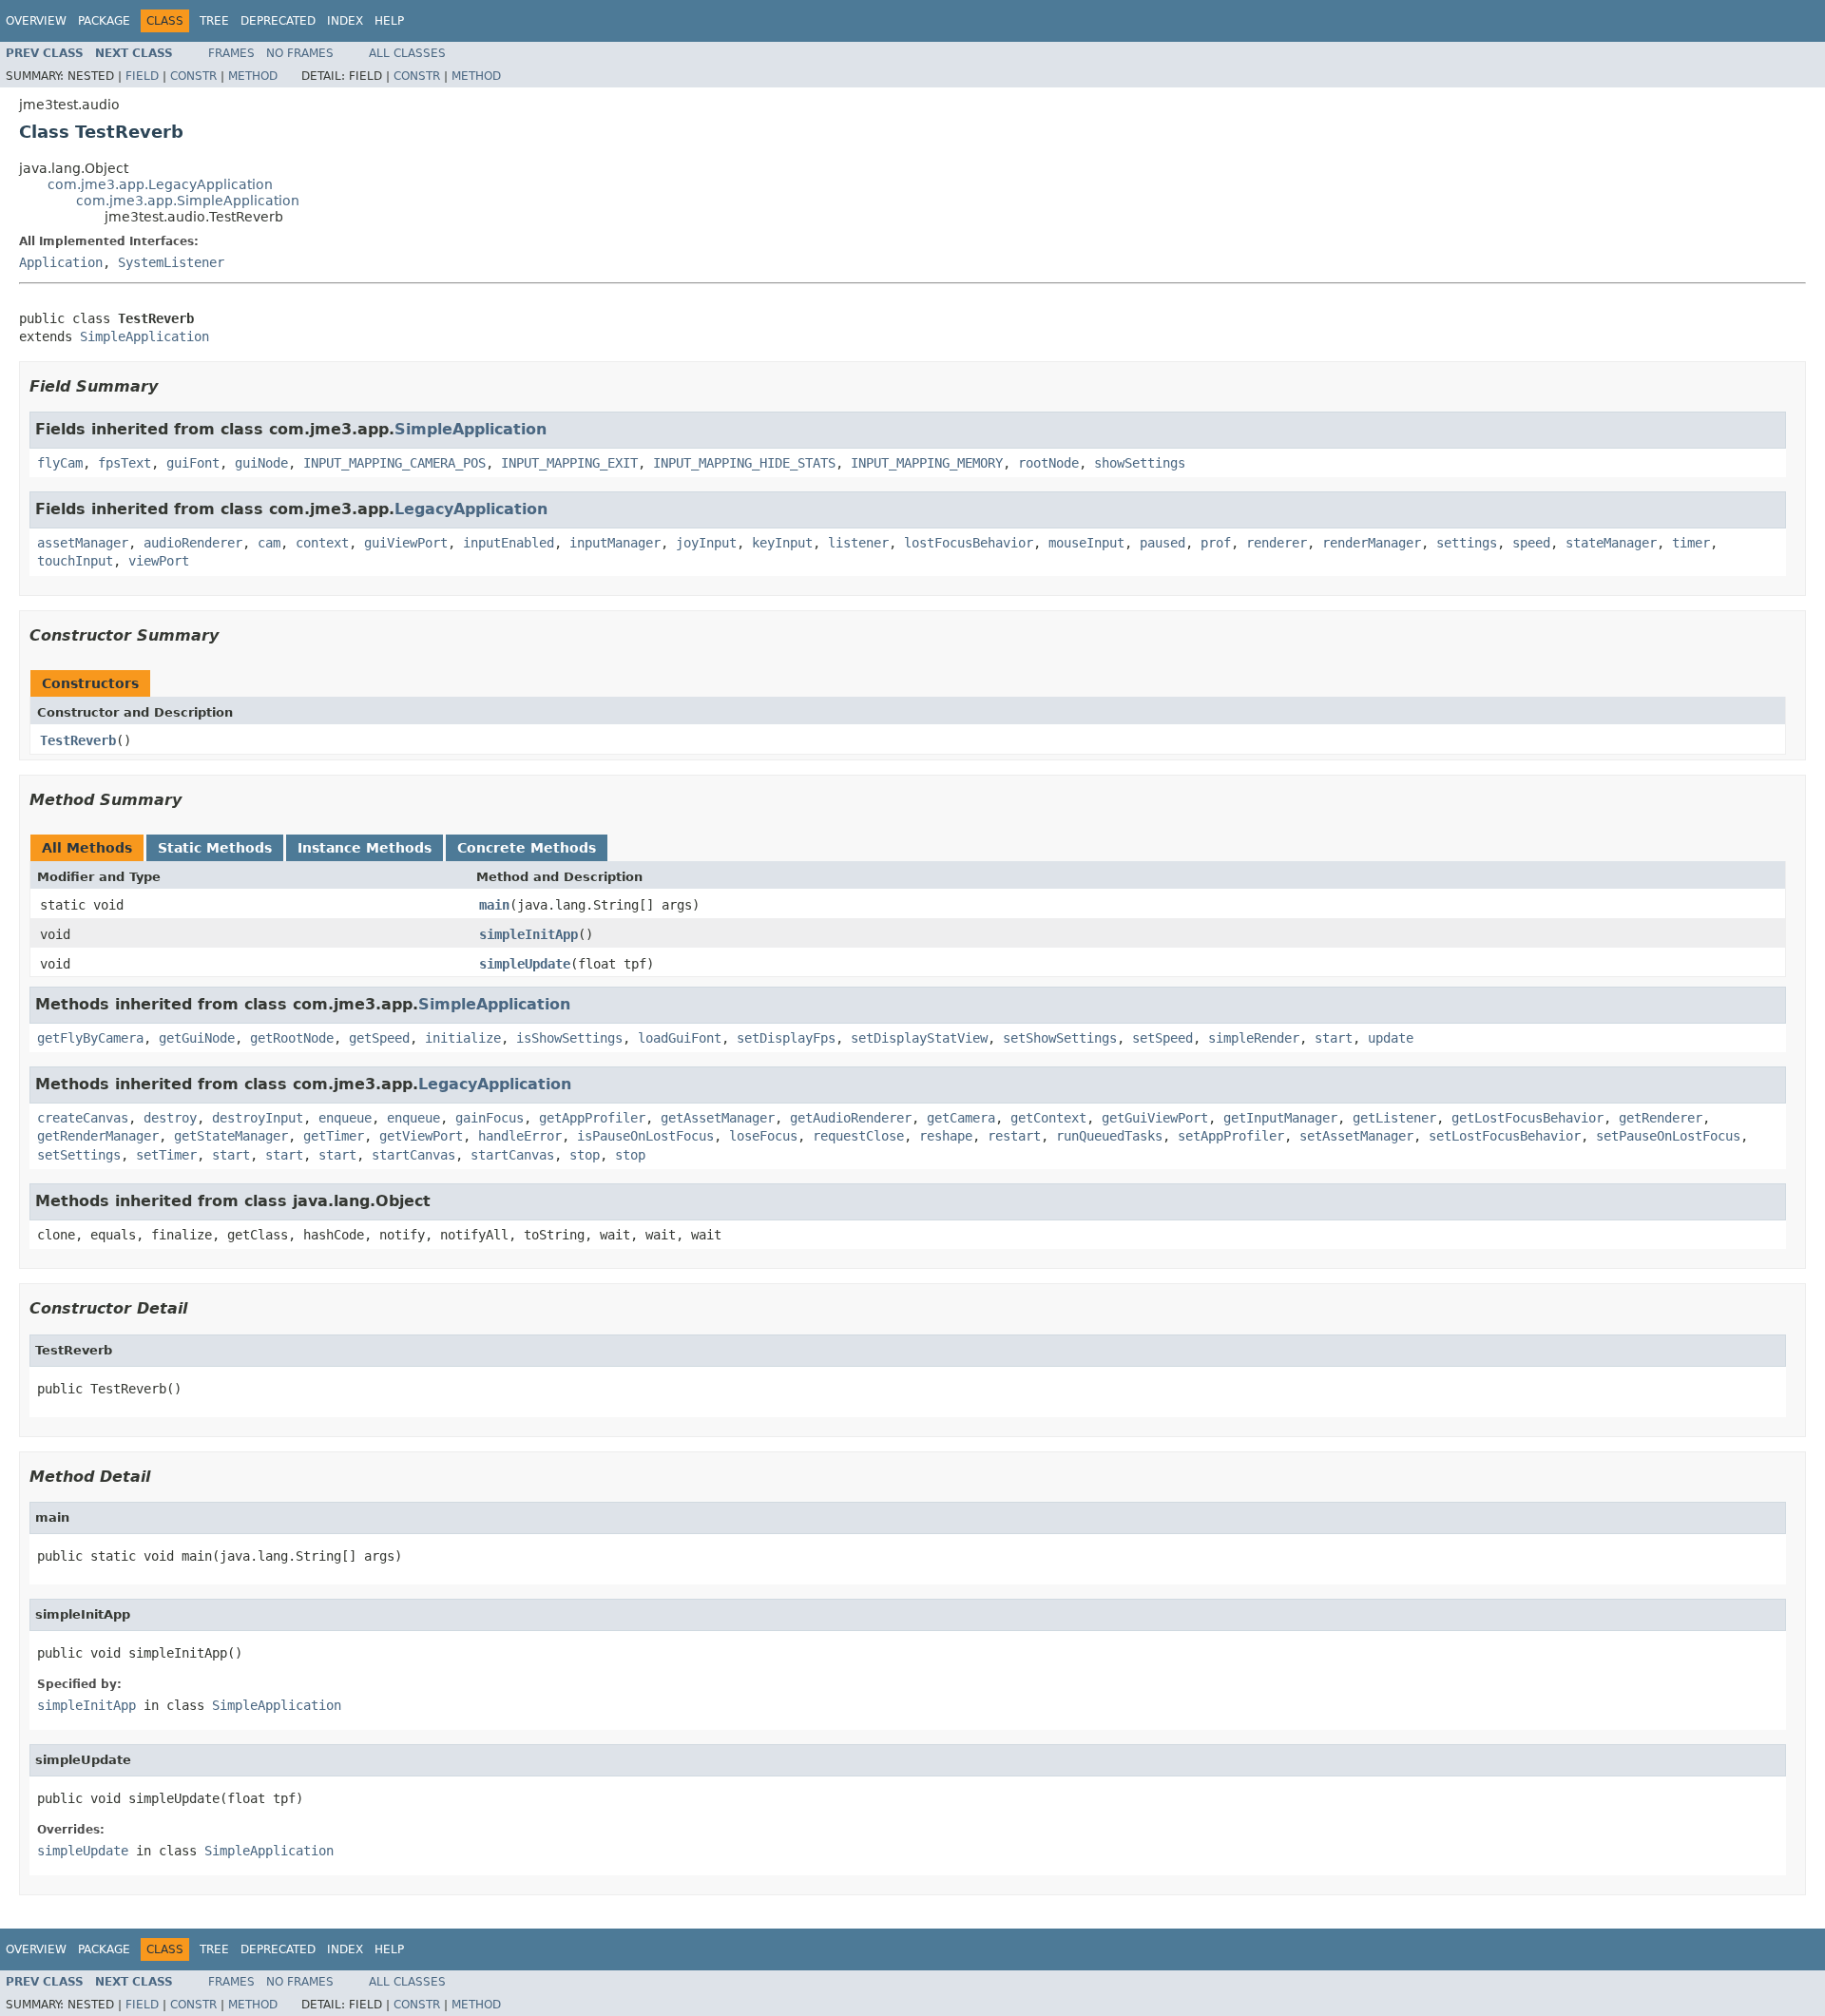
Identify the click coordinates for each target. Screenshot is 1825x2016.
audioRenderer (193, 543)
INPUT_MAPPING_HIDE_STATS (744, 463)
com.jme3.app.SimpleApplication (188, 201)
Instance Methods (365, 848)
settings (1467, 543)
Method (253, 76)
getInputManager (1280, 1118)
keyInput (782, 543)
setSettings (79, 1155)
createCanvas (83, 1118)
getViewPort (421, 1136)
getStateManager (231, 1136)
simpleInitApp (528, 934)
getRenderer (1661, 1118)
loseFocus (763, 1136)
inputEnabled (509, 543)
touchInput (75, 561)
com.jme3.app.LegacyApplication (160, 184)
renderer (1277, 543)
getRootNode (292, 1038)
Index (345, 21)
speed (1531, 543)
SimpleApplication (144, 336)
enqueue (345, 1118)
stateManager (1611, 543)
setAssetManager (1356, 1136)
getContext (1048, 1118)
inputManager (615, 543)
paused (1162, 543)
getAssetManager (718, 1118)
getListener (1394, 1118)
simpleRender (1254, 1038)
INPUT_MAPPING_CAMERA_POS (394, 463)
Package (104, 21)
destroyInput (258, 1118)
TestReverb (78, 740)
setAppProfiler (1231, 1136)
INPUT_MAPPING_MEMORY (927, 463)
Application (61, 262)
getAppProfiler (592, 1118)
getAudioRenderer (851, 1118)
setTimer (166, 1155)
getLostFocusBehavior (1527, 1118)
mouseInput (1086, 543)
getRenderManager (98, 1136)
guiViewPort (406, 543)
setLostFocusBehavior (1505, 1136)
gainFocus (490, 1118)
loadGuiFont (680, 1038)
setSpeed (1162, 1038)
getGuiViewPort (1155, 1118)
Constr (193, 76)
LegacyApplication (471, 509)
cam (269, 543)
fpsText (125, 463)
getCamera (961, 1118)
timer (1691, 543)
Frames (231, 53)
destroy (170, 1118)
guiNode (261, 463)
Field (142, 76)
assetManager (83, 543)
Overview (36, 21)
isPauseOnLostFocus (645, 1136)
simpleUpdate (525, 964)
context (322, 543)
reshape (946, 1136)
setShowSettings (1060, 1038)
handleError (520, 1136)
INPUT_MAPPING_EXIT (569, 463)
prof (1216, 543)
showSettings (1140, 463)
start (1334, 1038)
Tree (214, 21)
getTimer (334, 1136)
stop (585, 1155)
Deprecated (278, 21)
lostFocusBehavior (969, 543)
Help (389, 21)
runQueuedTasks (1109, 1136)
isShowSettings (569, 1038)
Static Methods (215, 848)
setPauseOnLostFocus (1668, 1136)
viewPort (159, 561)
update (1391, 1038)
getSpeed (379, 1038)
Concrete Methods (527, 848)
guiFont (193, 463)
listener (858, 543)
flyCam (60, 463)
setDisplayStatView (919, 1038)
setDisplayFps (786, 1038)
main (494, 905)
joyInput (706, 543)
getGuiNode (197, 1038)
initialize (463, 1038)
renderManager (1372, 543)
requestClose (858, 1136)
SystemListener (171, 262)
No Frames (300, 53)
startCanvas (413, 1155)
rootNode (1048, 463)
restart (1014, 1136)
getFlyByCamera (90, 1038)
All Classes (407, 53)
